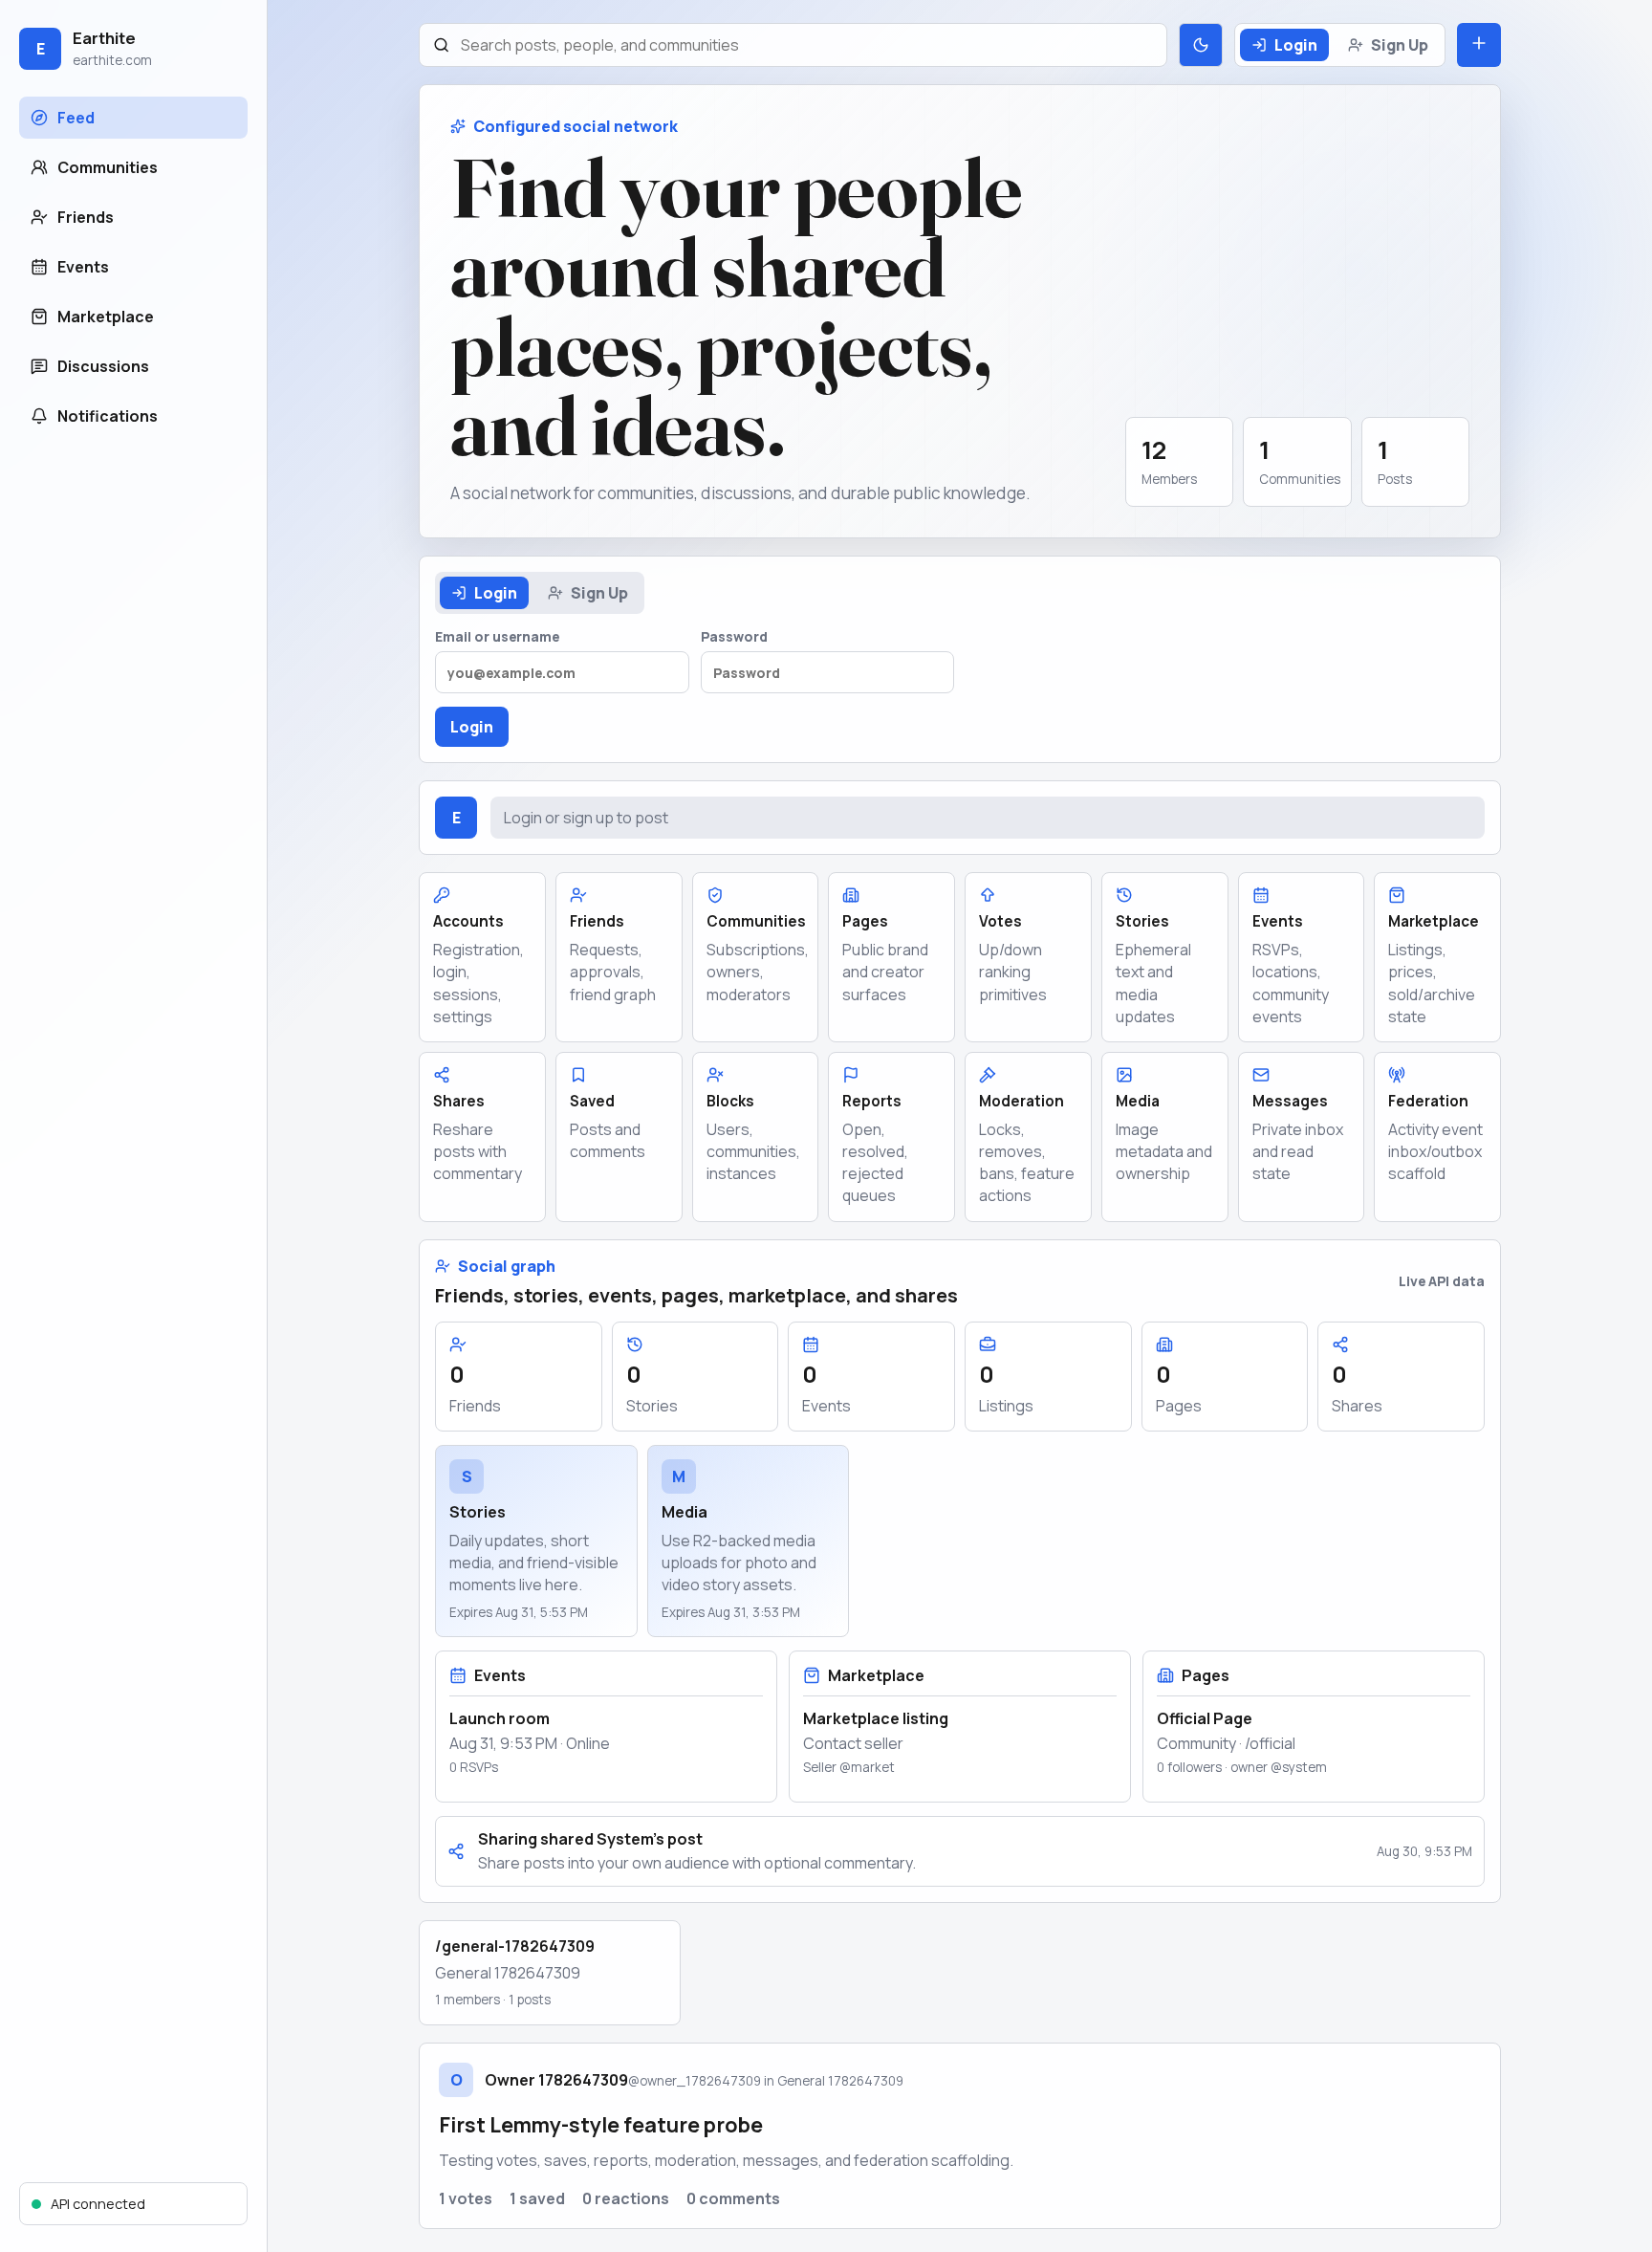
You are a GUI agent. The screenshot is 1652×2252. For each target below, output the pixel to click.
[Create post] (1479, 45)
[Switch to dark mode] (1201, 45)
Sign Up (1400, 45)
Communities (108, 167)
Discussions (103, 366)
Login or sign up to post (586, 818)
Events (83, 267)
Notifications (108, 416)
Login (1296, 45)
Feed (76, 118)
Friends (86, 217)
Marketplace (106, 317)
